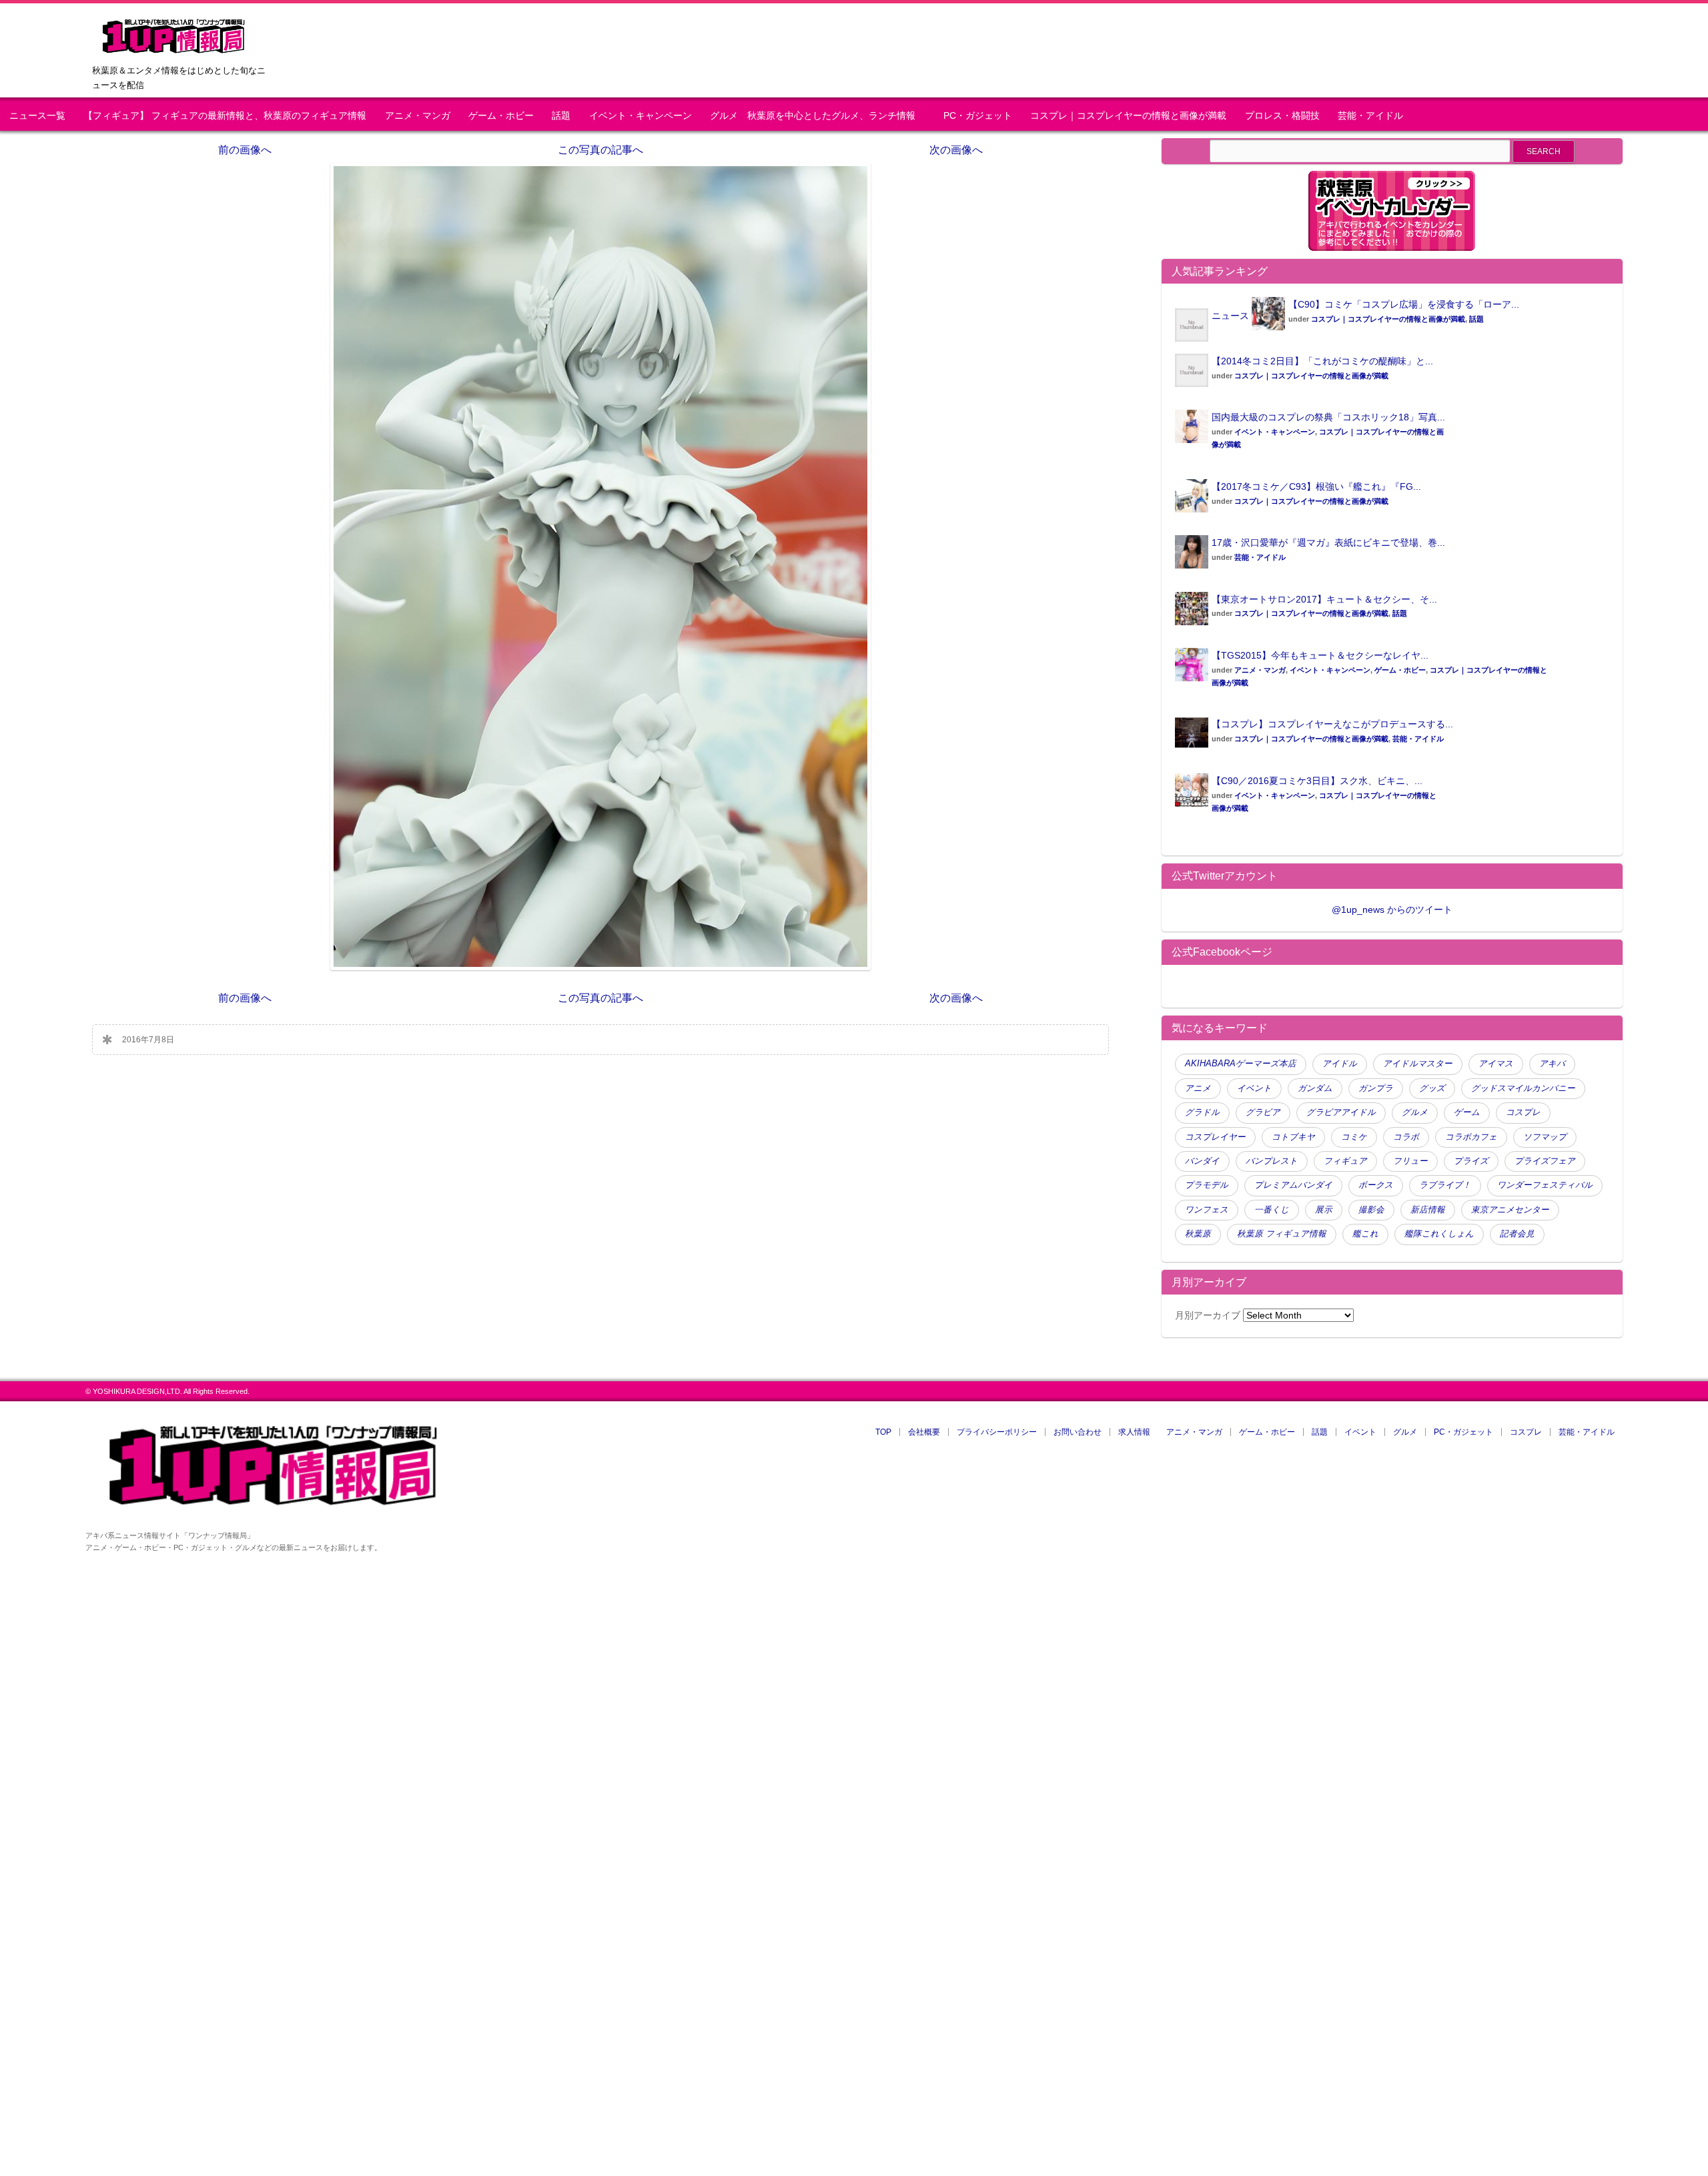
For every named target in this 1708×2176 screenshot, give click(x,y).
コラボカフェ (1471, 1137)
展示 (1324, 1210)
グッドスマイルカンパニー (1523, 1088)
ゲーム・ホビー (501, 116)
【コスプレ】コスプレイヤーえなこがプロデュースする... (1332, 724)
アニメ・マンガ (418, 116)
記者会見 (1517, 1234)
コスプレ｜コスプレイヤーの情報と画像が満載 (1128, 116)
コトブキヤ (1293, 1137)
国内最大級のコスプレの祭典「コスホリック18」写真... (1328, 417)
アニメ (1198, 1088)
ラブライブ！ (1445, 1185)
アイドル (1340, 1064)
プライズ (1471, 1161)
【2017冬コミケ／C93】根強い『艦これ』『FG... (1316, 486)
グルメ (1415, 1112)
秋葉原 (1198, 1234)
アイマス (1496, 1064)
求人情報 (1134, 1432)
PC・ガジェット (978, 116)
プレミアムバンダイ (1293, 1185)
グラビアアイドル (1341, 1112)
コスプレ (1523, 1112)
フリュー (1410, 1161)
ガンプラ (1376, 1088)
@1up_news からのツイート (1392, 910)
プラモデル (1207, 1185)
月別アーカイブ (1208, 1315)
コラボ (1406, 1137)
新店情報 (1428, 1210)
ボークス (1376, 1185)
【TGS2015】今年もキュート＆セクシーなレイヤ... (1320, 655)
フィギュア (1345, 1161)
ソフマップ (1545, 1137)
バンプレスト (1272, 1161)
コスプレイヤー (1215, 1137)
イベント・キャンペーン (640, 116)
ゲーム (1467, 1112)
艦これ (1365, 1234)
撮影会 (1371, 1210)
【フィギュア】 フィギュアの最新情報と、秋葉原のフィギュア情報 (225, 116)
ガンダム (1315, 1088)
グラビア (1263, 1112)
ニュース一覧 (37, 116)
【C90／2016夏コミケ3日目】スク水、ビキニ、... (1317, 781)
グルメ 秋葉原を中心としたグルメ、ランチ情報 (817, 116)
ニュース (1230, 316)
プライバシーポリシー (997, 1432)
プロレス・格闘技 (1282, 116)
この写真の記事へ (600, 150)
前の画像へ (245, 150)
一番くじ (1272, 1210)
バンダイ (1202, 1161)
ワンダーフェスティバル (1545, 1185)
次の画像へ (956, 150)
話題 (561, 116)
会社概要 (924, 1432)
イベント (1254, 1088)
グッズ (1432, 1088)
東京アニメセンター (1510, 1210)
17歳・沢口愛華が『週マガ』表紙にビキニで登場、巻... (1328, 542)
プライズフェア (1545, 1161)
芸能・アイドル (1370, 116)
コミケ (1354, 1137)
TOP (883, 1432)
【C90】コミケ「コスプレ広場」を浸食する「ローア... (1404, 304)
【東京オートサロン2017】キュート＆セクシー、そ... (1324, 599)
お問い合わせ (1078, 1432)
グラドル (1202, 1112)
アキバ (1552, 1064)
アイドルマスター (1418, 1064)
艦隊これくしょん (1439, 1234)
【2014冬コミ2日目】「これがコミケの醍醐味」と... (1322, 361)
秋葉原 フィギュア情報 (1282, 1234)
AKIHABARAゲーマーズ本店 (1241, 1064)
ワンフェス (1207, 1210)
